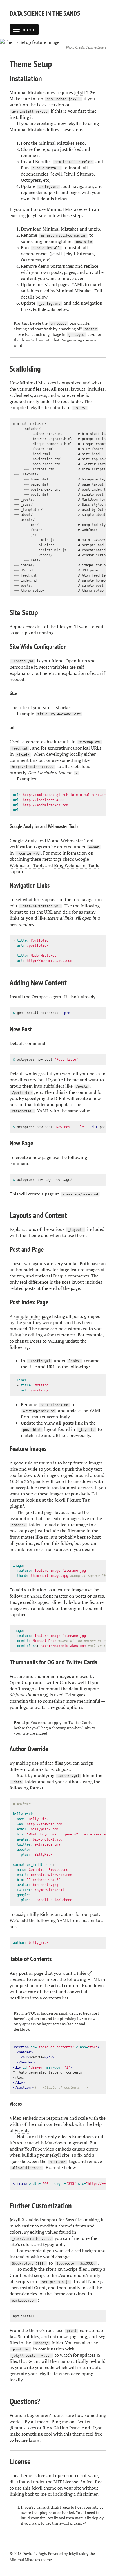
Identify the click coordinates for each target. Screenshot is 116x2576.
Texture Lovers (96, 47)
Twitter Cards (57, 1682)
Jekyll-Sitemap (79, 174)
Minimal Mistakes (25, 2560)
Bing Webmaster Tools (77, 865)
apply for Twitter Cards (72, 1722)
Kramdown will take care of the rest (57, 1989)
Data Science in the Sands (45, 13)
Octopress (31, 180)
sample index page (32, 1316)
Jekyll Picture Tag (72, 1500)
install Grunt (33, 2288)
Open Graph (22, 1682)
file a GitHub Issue (61, 2428)
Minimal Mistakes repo (62, 143)
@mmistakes (23, 2428)
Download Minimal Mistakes (50, 229)
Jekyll (80, 92)
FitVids (22, 2130)
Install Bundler (36, 161)
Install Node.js (89, 2281)
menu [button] (29, 29)
